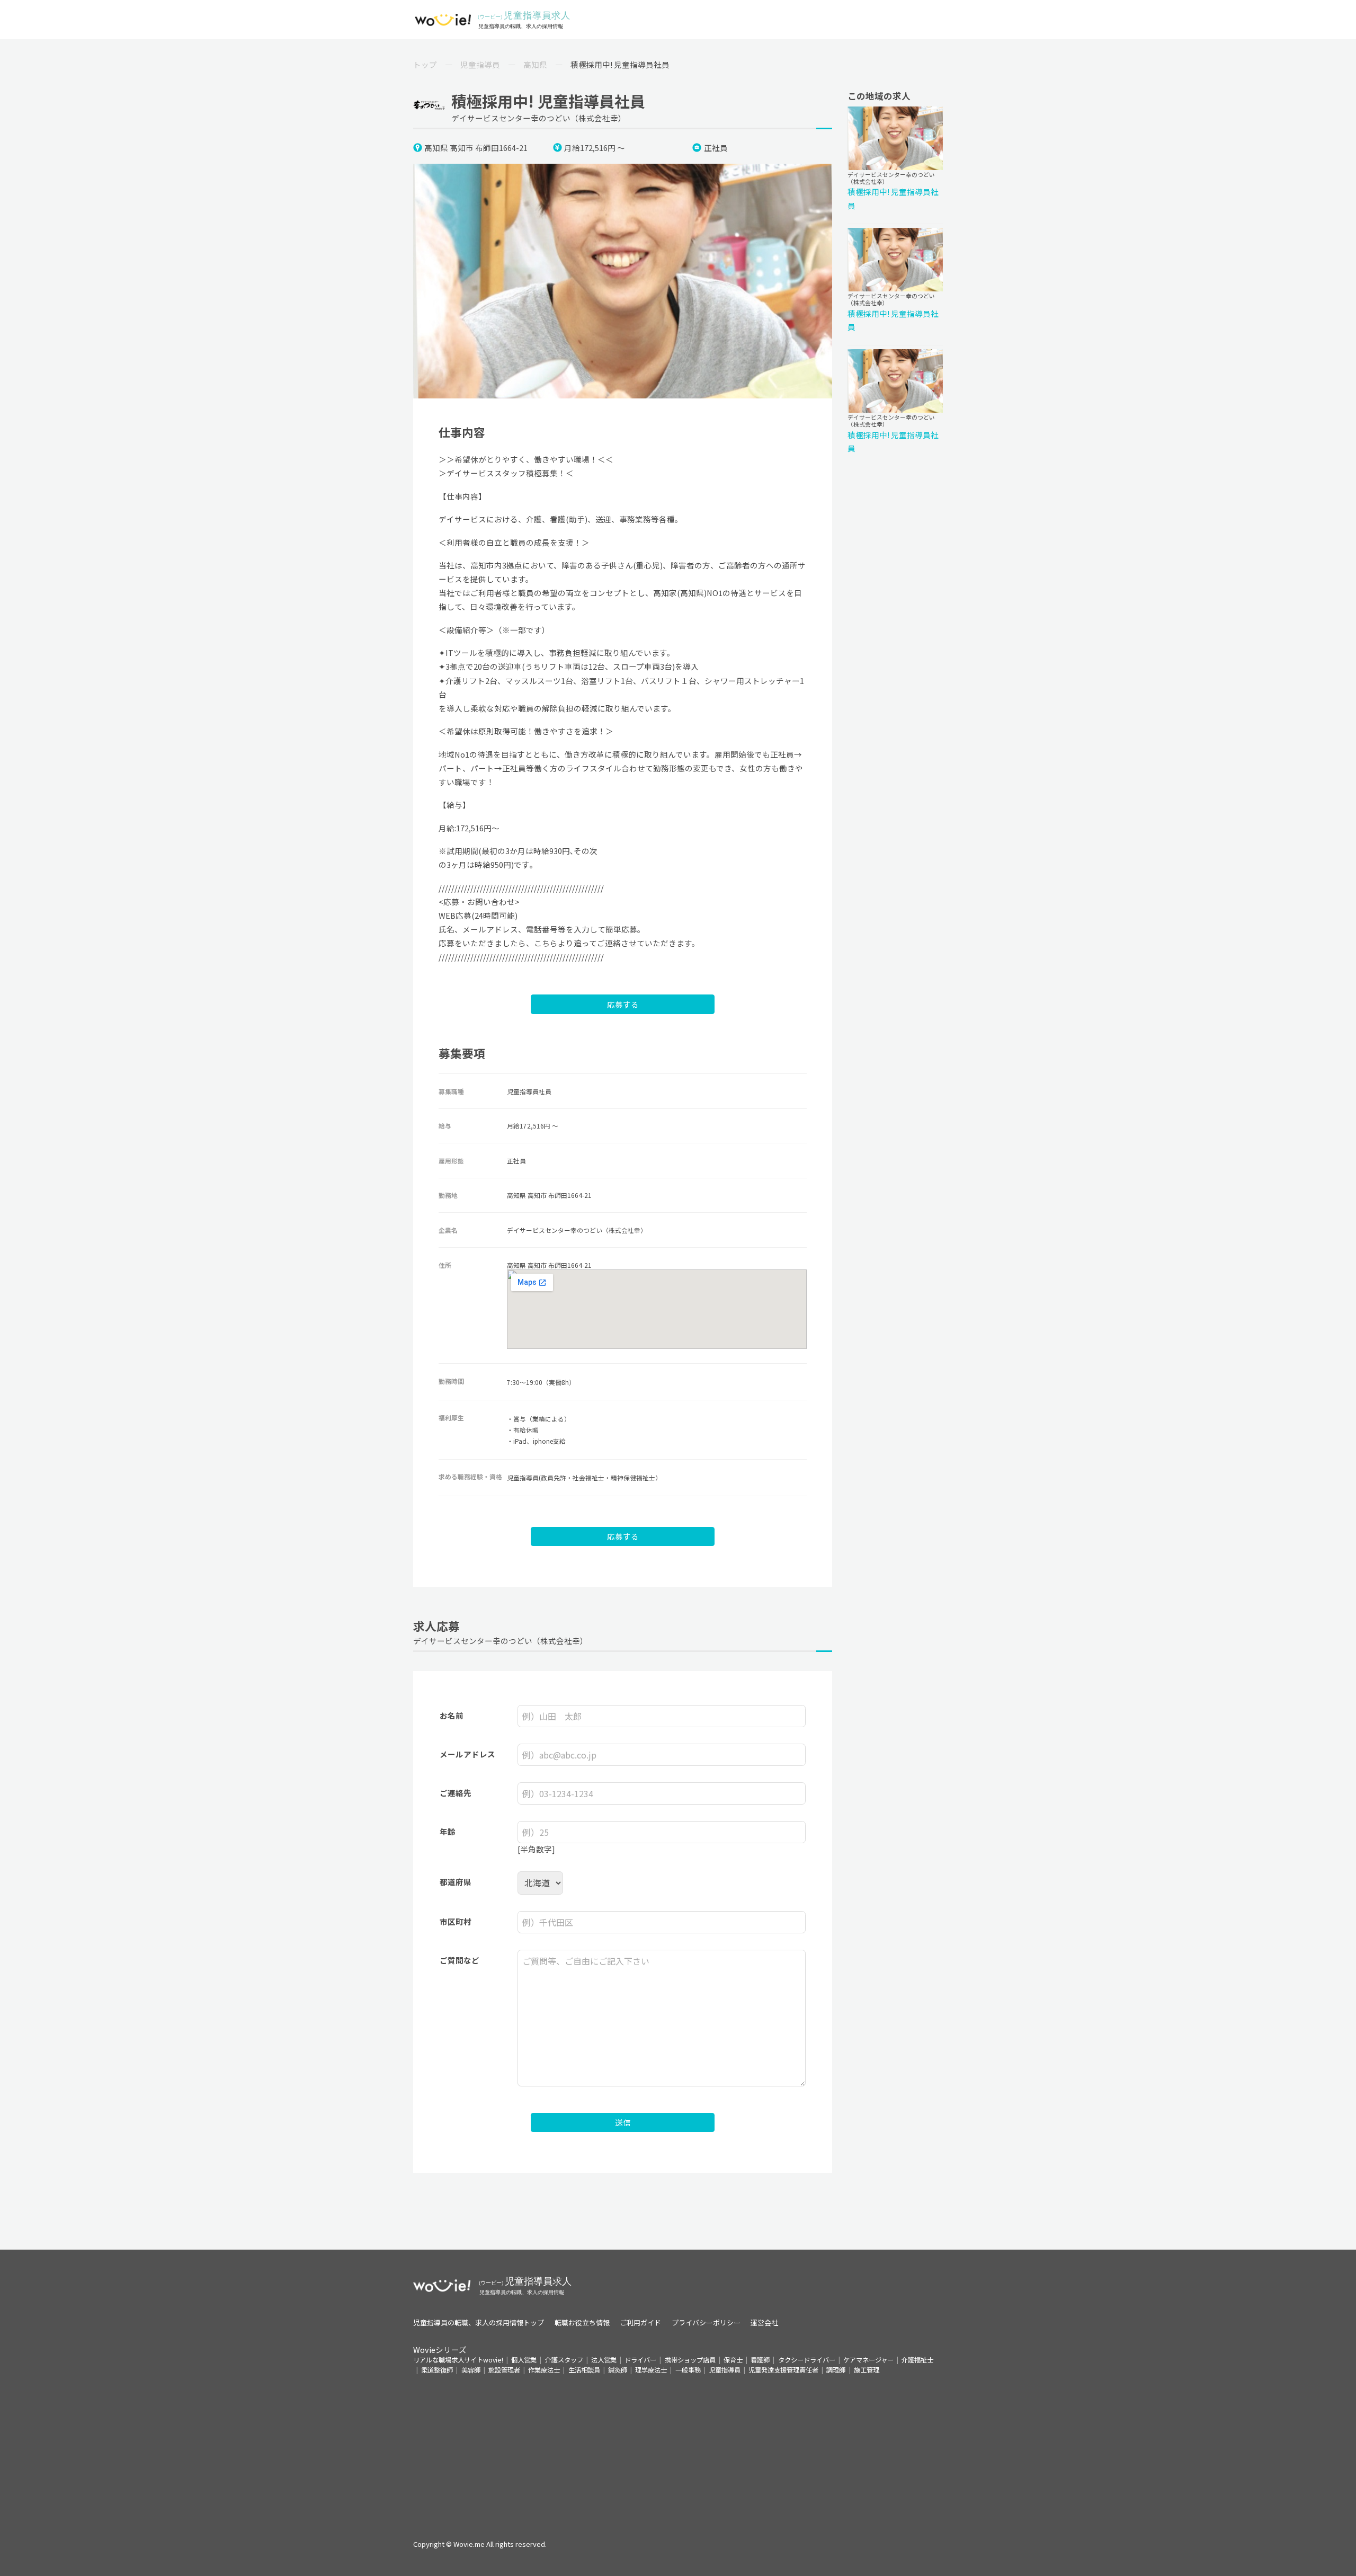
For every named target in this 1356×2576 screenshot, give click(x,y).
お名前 (452, 1715)
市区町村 (456, 1921)
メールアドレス (467, 1754)
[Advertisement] (678, 2449)
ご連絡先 (456, 1793)
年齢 (448, 1831)
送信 (623, 2122)
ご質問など (460, 1960)
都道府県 (456, 1882)
